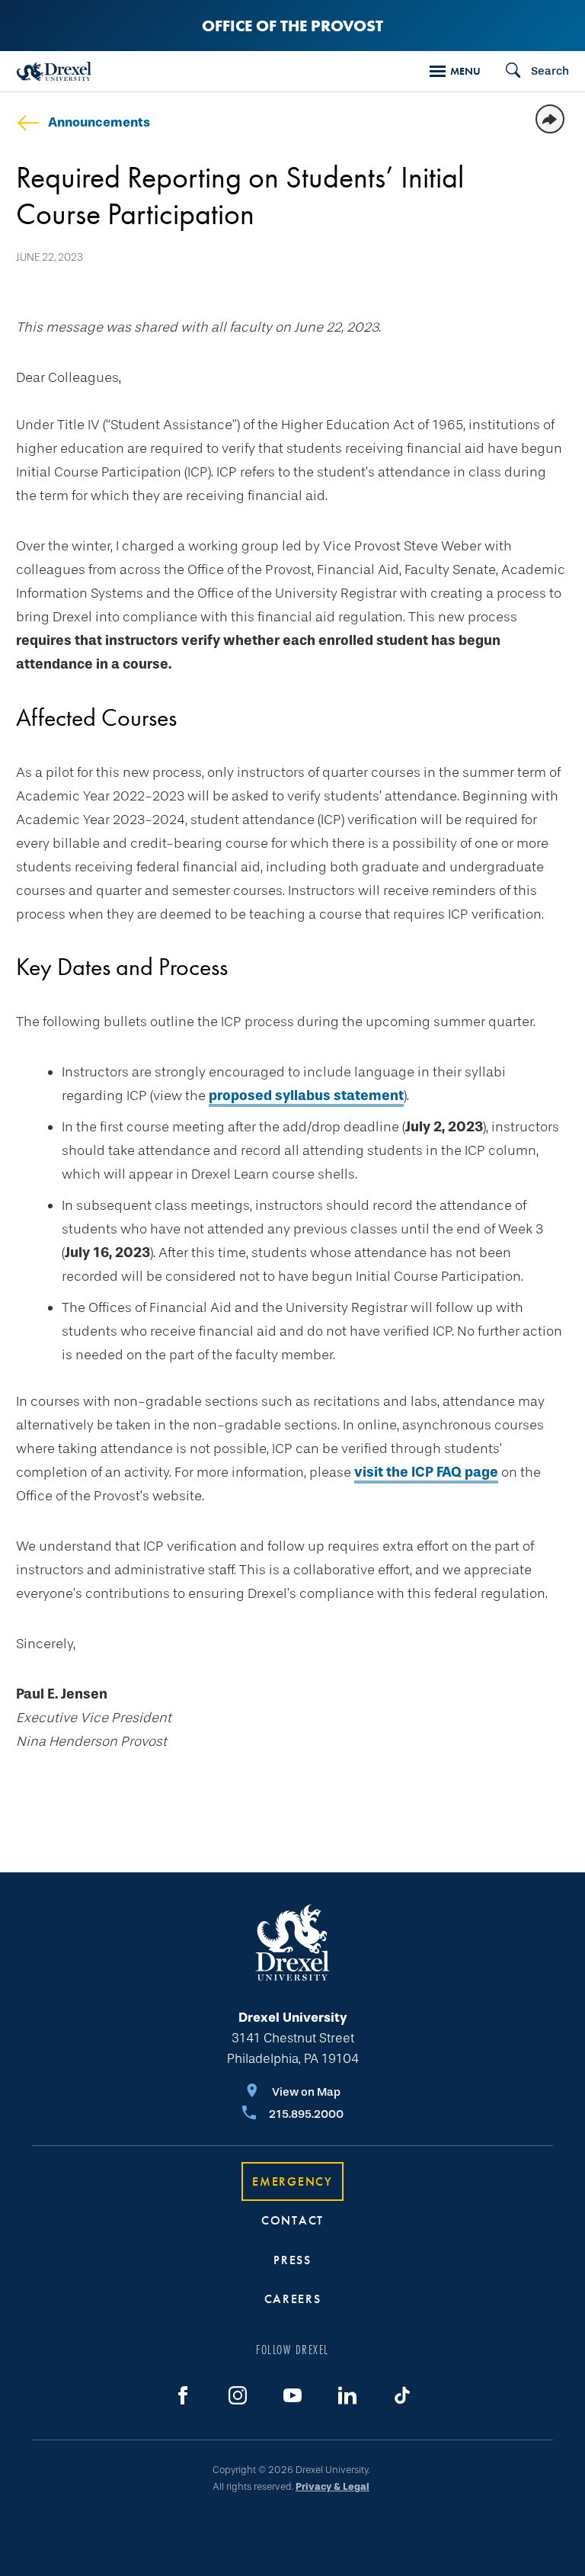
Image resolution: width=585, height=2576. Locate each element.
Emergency (292, 2181)
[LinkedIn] (347, 2395)
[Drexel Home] (54, 71)
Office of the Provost (292, 26)
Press (292, 2260)
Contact (292, 2220)
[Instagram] (238, 2395)
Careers (293, 2299)
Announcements (99, 122)
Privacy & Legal (332, 2486)
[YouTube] (292, 2395)
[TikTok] (402, 2395)
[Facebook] (183, 2395)
